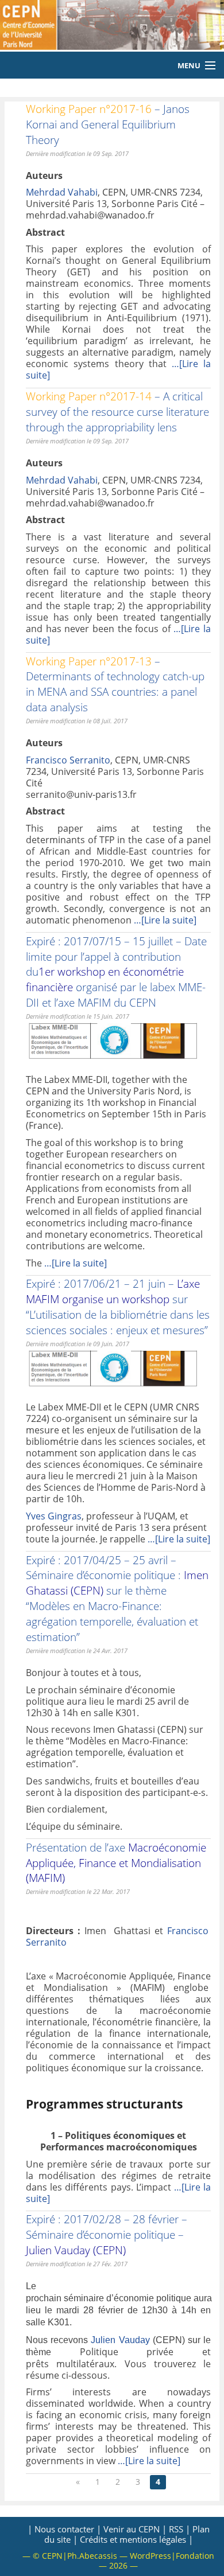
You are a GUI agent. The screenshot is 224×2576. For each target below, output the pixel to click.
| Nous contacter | (64, 2529)
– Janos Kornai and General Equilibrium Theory (108, 124)
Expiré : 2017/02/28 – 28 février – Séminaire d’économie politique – (107, 2234)
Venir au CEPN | (135, 2529)
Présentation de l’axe (116, 1863)
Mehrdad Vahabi (62, 192)
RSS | (179, 2529)
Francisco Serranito (68, 760)
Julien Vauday (120, 2340)
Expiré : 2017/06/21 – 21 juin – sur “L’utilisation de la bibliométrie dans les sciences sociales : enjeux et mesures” (118, 1307)
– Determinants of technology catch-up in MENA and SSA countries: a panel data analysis (115, 684)
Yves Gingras (54, 1516)
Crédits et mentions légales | (136, 2539)
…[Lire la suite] (165, 920)
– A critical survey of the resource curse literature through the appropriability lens (117, 412)
